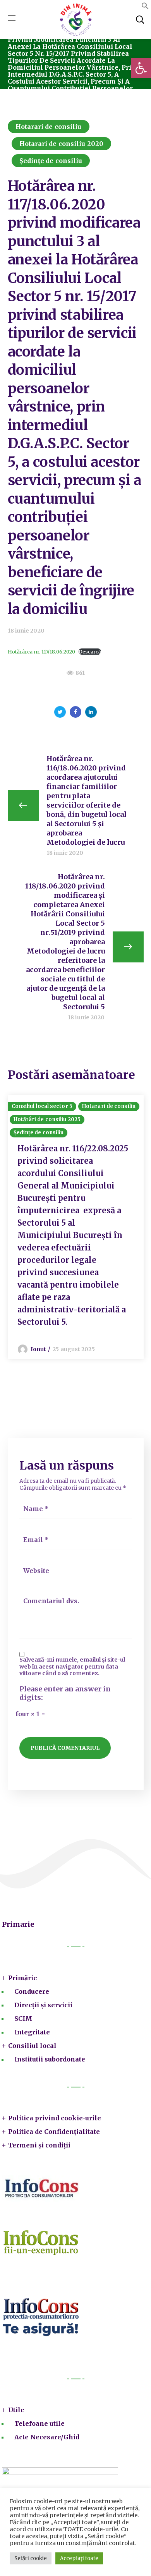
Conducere (32, 1991)
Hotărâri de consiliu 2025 (47, 1119)
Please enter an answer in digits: (65, 1694)
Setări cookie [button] (31, 2558)
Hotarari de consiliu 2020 (62, 144)
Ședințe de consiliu (51, 161)
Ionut (39, 1349)
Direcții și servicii (43, 2005)
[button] (141, 68)
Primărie (23, 1978)
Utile (16, 2410)
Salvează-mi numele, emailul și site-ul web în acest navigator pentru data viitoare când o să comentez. (72, 1667)
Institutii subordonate (50, 2059)
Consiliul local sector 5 (42, 1106)
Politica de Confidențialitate (54, 2132)
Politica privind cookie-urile (55, 2118)
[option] (76, 1227)
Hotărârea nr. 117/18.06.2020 (41, 652)
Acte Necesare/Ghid (47, 2437)
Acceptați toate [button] (79, 2558)
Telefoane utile (39, 2423)
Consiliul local (32, 2046)
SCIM (23, 2019)
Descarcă (90, 652)
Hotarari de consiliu (49, 127)
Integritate (32, 2032)
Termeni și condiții (39, 2145)
